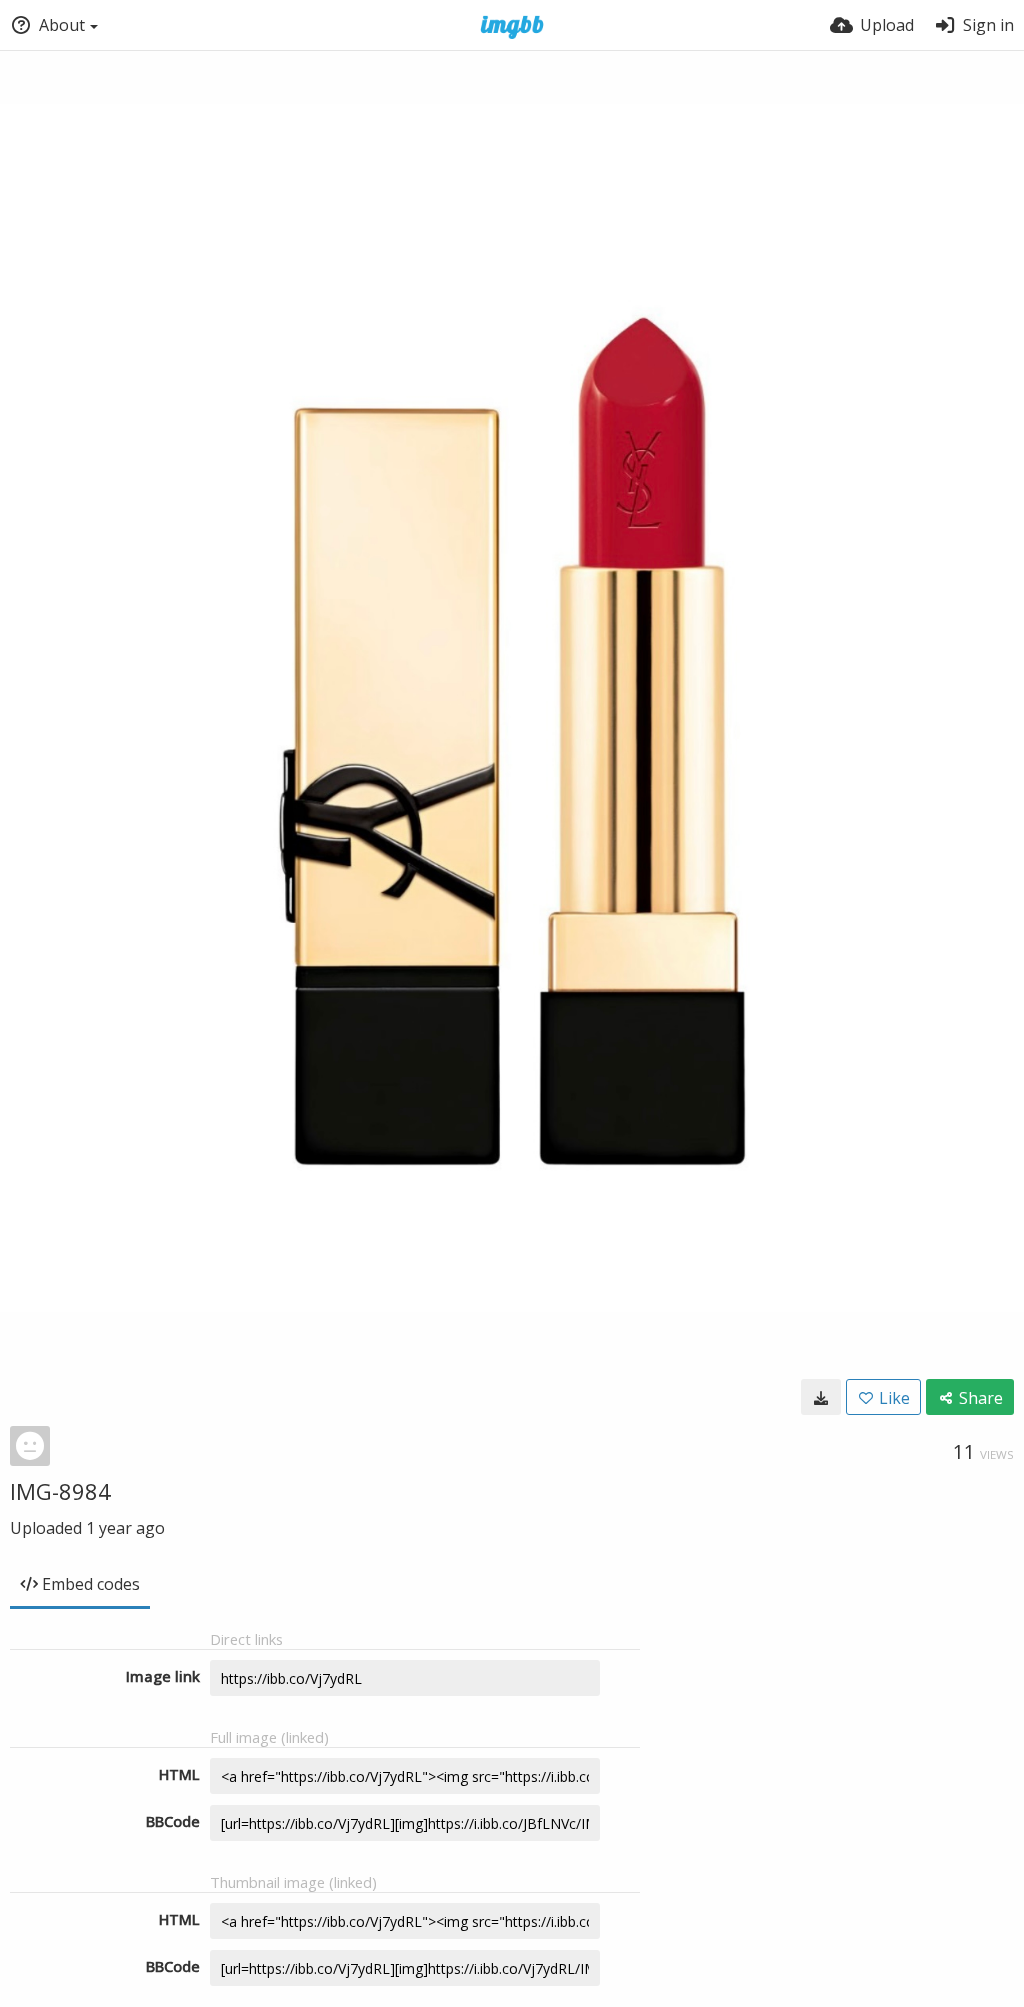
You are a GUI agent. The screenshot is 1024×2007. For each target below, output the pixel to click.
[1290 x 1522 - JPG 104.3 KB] (821, 1397)
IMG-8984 (60, 1491)
